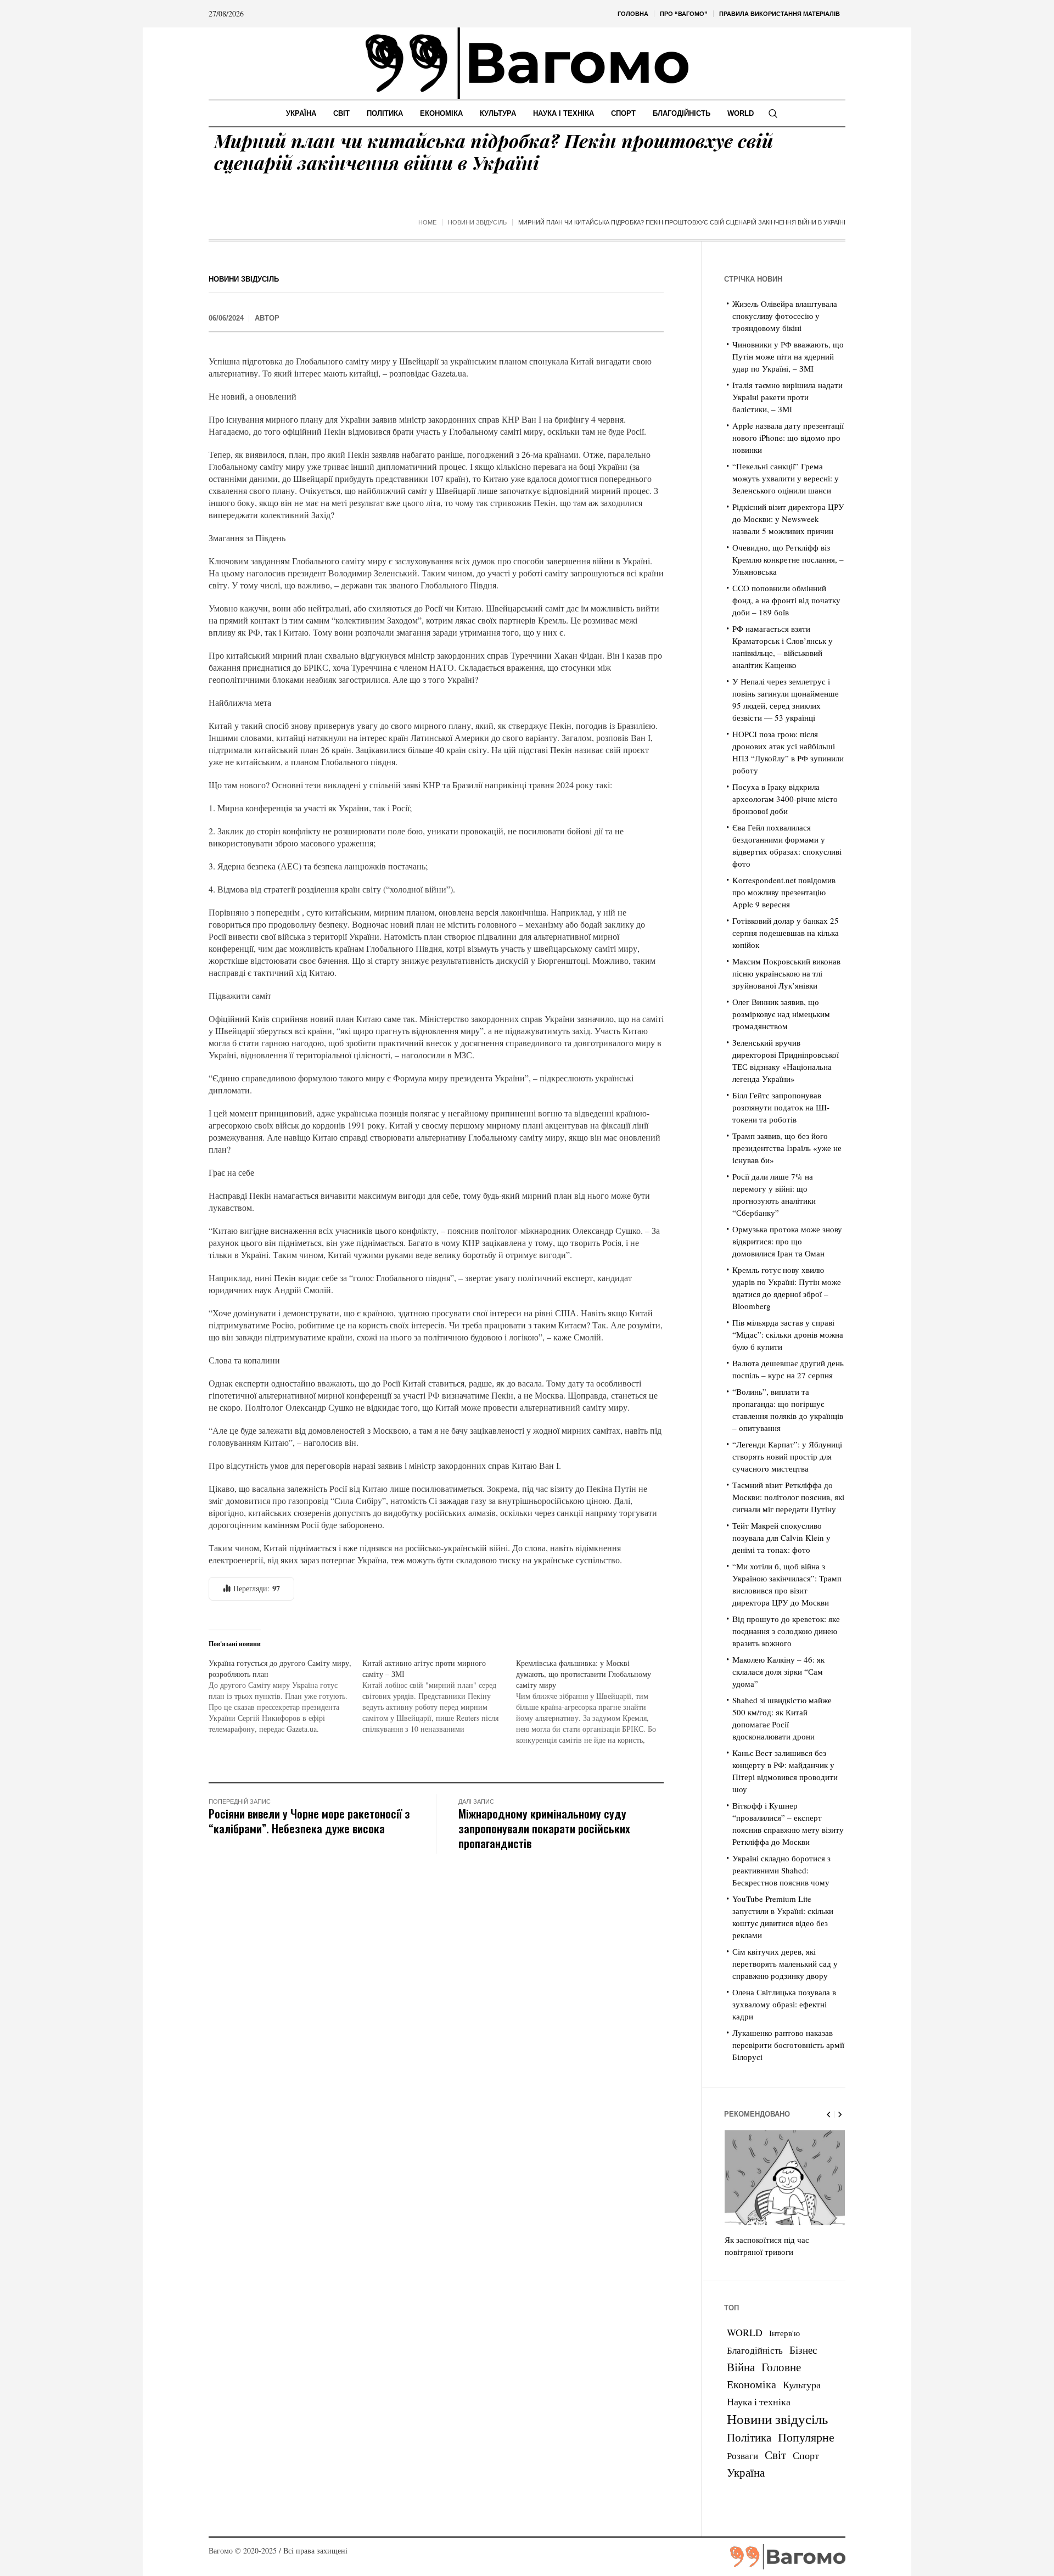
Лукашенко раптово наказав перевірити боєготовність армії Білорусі (788, 2045)
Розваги (742, 2456)
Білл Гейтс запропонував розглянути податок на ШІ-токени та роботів (781, 1107)
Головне (781, 2367)
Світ (775, 2455)
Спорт (806, 2455)
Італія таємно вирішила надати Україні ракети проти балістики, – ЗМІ (787, 397)
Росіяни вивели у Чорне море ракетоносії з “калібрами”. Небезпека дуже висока (309, 1821)
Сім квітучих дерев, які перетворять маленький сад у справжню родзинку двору (785, 1963)
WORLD (745, 2332)
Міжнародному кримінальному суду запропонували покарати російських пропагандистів (544, 1828)
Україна (746, 2472)
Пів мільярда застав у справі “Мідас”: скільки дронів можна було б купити (788, 1334)
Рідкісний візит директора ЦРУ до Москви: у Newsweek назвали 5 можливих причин (788, 519)
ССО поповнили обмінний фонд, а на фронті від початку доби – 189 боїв (786, 600)
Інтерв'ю (784, 2333)
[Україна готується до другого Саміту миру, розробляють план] (285, 1696)
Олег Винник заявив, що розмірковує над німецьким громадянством (781, 1014)
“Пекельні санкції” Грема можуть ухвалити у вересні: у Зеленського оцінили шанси (786, 478)
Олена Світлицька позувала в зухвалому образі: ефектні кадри (784, 2004)
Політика (749, 2437)
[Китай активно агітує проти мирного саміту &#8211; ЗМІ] (439, 1696)
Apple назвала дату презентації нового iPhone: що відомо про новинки (788, 437)
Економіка (752, 2384)
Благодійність (755, 2350)
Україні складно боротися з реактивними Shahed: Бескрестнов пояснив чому (781, 1870)
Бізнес (803, 2350)
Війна (741, 2367)
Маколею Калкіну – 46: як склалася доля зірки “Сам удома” (778, 1671)
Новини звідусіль (477, 222)
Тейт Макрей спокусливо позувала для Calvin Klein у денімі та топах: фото (781, 1537)
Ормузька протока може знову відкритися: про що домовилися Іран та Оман (787, 1241)
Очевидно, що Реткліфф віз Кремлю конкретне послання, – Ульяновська (788, 559)
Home (427, 222)
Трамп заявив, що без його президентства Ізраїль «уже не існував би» (787, 1148)
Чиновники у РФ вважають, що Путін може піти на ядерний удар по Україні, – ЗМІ (788, 356)
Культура (802, 2384)
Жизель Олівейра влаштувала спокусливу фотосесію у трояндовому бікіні (785, 316)
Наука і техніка (759, 2401)
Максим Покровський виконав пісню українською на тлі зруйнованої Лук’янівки (786, 973)
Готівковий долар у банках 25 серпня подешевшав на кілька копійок (786, 933)
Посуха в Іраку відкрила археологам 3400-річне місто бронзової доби (785, 799)
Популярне (806, 2437)
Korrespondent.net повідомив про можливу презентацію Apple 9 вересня (784, 892)
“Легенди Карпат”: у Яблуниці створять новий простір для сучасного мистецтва (787, 1456)
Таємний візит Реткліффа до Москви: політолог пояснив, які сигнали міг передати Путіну (788, 1497)
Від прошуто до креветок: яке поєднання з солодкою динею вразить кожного (786, 1631)
